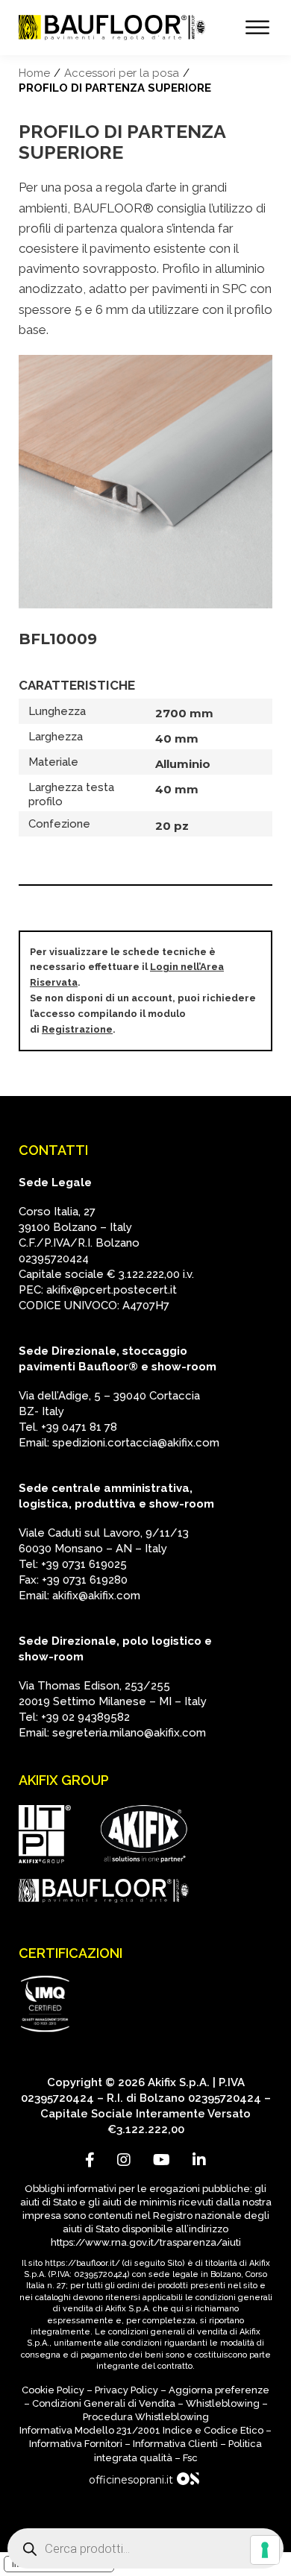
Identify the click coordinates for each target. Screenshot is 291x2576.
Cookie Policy (53, 2390)
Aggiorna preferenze (219, 2390)
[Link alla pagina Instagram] (124, 2160)
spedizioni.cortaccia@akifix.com (136, 1443)
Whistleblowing (223, 2403)
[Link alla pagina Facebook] (90, 2160)
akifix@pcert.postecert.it (112, 1290)
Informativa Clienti (175, 2444)
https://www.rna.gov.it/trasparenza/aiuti (146, 2242)
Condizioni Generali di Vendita (104, 2403)
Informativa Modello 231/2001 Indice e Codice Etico (141, 2430)
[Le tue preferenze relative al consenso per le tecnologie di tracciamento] (265, 2550)
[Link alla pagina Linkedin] (199, 2160)
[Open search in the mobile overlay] (145, 2548)
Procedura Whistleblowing (146, 2417)
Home (34, 73)
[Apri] (257, 28)
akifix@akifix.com (96, 1596)
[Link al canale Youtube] (162, 2160)
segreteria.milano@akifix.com (129, 1733)
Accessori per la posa (122, 73)
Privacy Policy (126, 2390)
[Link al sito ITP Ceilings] (45, 1835)
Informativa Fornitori (76, 2444)
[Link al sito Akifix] (144, 1834)
